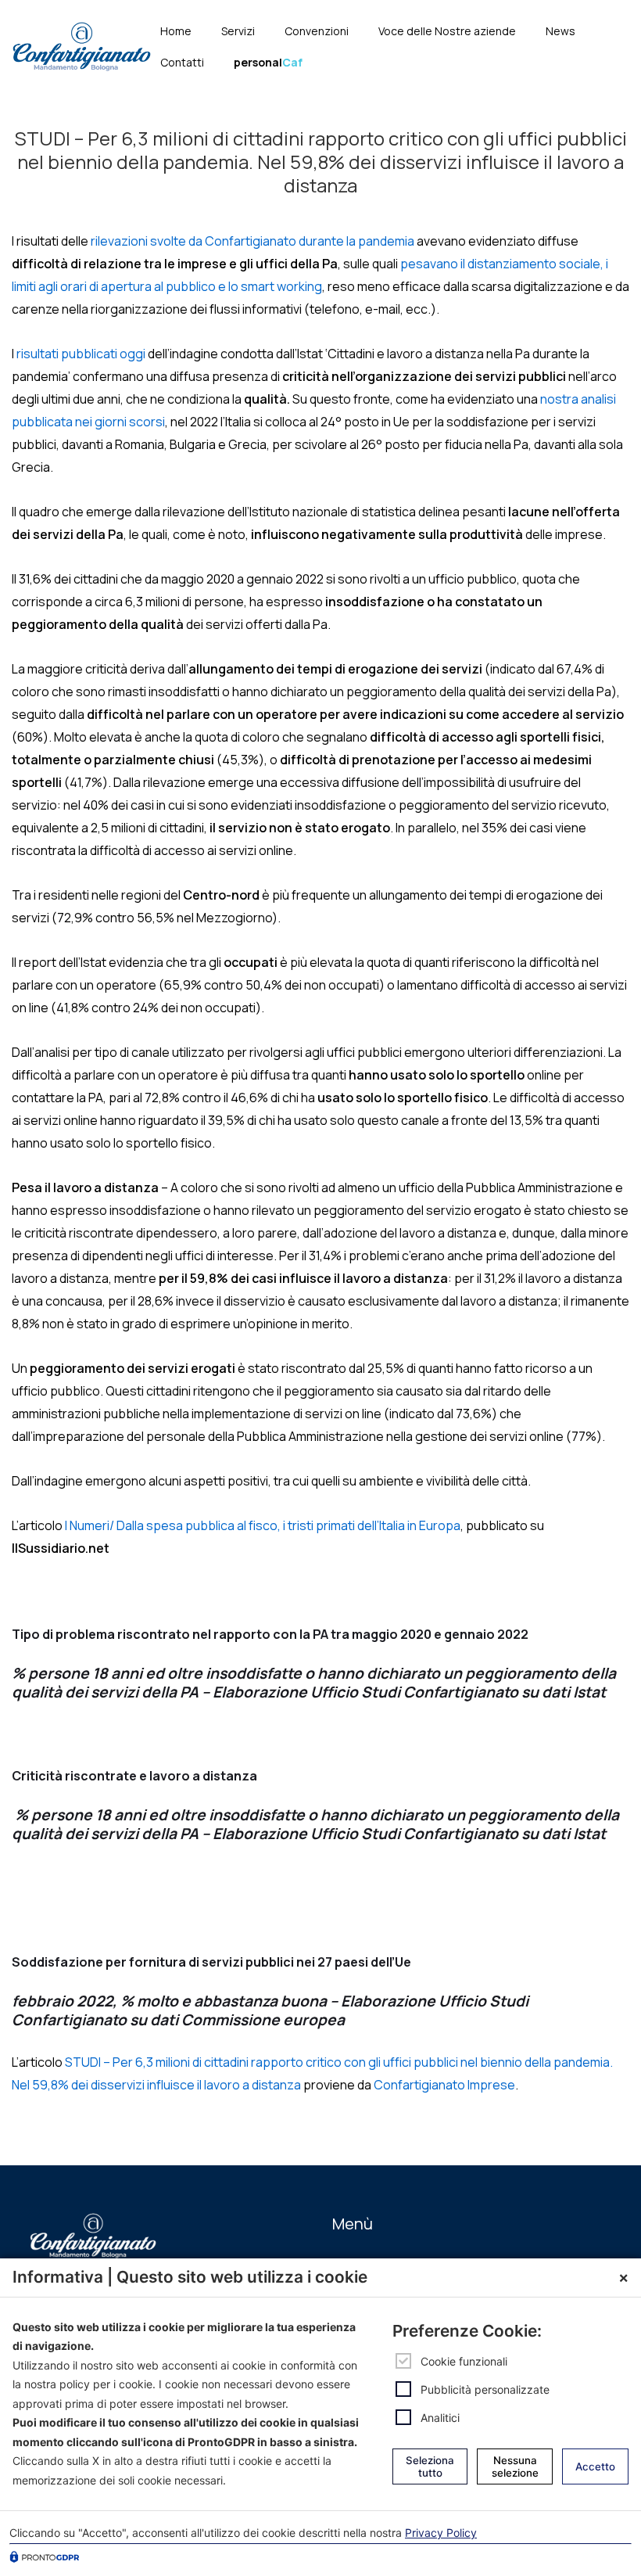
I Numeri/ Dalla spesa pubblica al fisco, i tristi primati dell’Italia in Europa (263, 1525)
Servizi (238, 31)
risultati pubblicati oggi (81, 354)
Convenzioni (317, 31)
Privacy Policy (441, 2533)
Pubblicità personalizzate (485, 2389)
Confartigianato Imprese (444, 2085)
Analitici (440, 2418)
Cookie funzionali (464, 2361)
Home (176, 31)
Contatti (182, 62)
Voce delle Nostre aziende (447, 31)
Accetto (595, 2466)
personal (268, 62)
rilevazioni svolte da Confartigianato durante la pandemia (252, 241)
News (560, 31)
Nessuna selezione (515, 2466)
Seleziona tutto (430, 2466)
